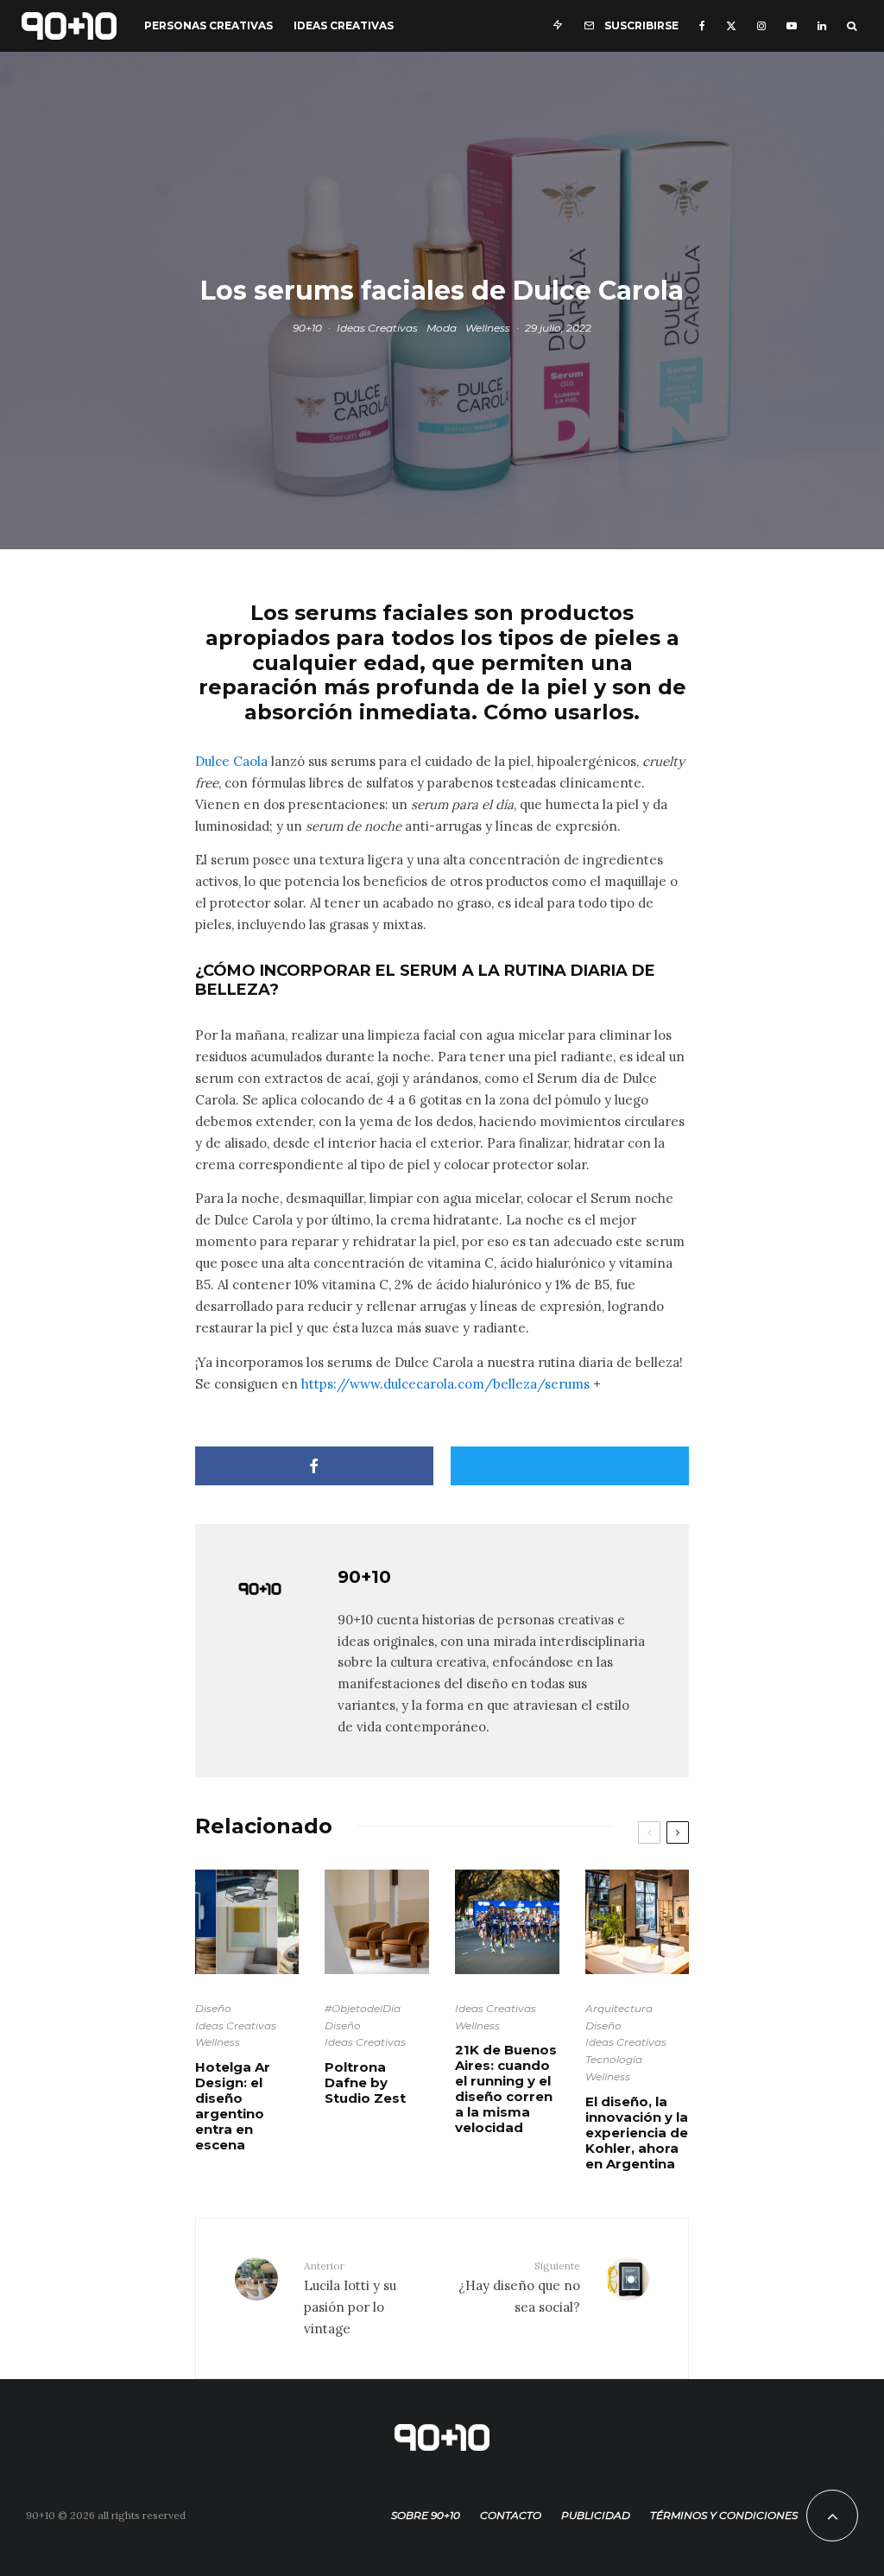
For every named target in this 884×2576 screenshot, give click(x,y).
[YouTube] (792, 26)
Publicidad (596, 2515)
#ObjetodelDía (363, 2008)
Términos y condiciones (724, 2515)
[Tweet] (570, 1466)
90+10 (307, 327)
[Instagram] (761, 26)
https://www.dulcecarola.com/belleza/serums (445, 1384)
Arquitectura (619, 2008)
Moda (442, 327)
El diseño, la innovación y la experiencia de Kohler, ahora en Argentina (637, 2133)
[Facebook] (702, 26)
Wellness (488, 327)
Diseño (213, 2008)
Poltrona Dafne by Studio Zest (365, 2083)
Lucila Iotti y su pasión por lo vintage (350, 2298)
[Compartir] (314, 1466)
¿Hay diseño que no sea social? (519, 2287)
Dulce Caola (231, 761)
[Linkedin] (822, 26)
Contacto (511, 2515)
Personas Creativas (208, 25)
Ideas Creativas (344, 25)
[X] (731, 26)
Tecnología (614, 2059)
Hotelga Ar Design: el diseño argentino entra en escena (233, 2106)
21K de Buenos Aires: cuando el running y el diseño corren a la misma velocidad (506, 2089)
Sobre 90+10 (426, 2515)
